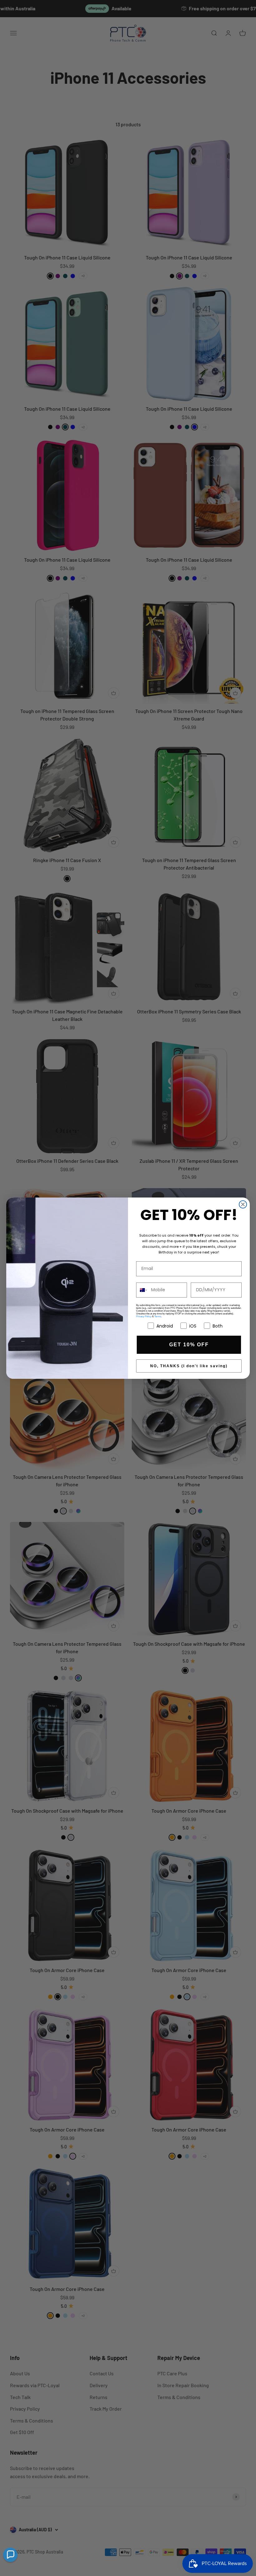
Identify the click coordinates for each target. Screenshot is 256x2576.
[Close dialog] (243, 1204)
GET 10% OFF (189, 1345)
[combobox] (142, 1290)
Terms (158, 1316)
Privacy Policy (144, 1316)
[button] (10, 2555)
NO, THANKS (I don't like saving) (189, 1366)
